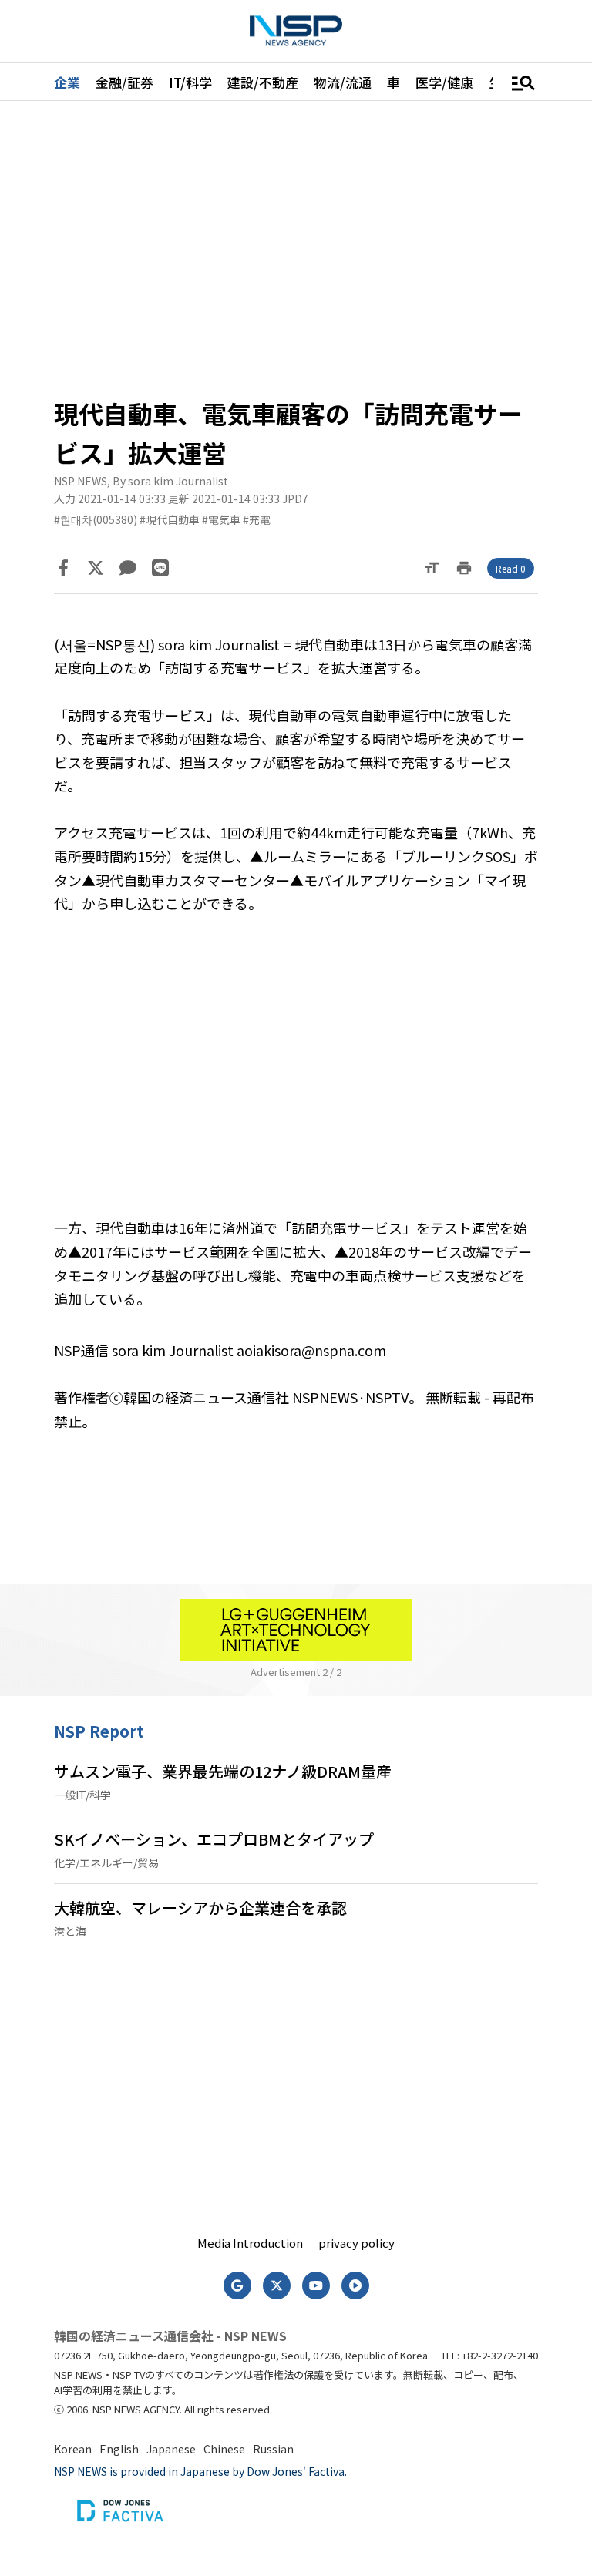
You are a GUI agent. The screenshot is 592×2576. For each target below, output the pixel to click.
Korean (73, 2449)
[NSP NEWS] (296, 30)
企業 (67, 82)
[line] (160, 568)
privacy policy (357, 2243)
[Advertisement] (296, 247)
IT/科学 (190, 82)
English (119, 2449)
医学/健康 (444, 82)
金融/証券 (124, 82)
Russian (273, 2449)
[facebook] (63, 568)
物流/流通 (343, 82)
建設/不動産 (263, 82)
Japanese (171, 2449)
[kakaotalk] (128, 568)
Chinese (224, 2449)
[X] (96, 568)
